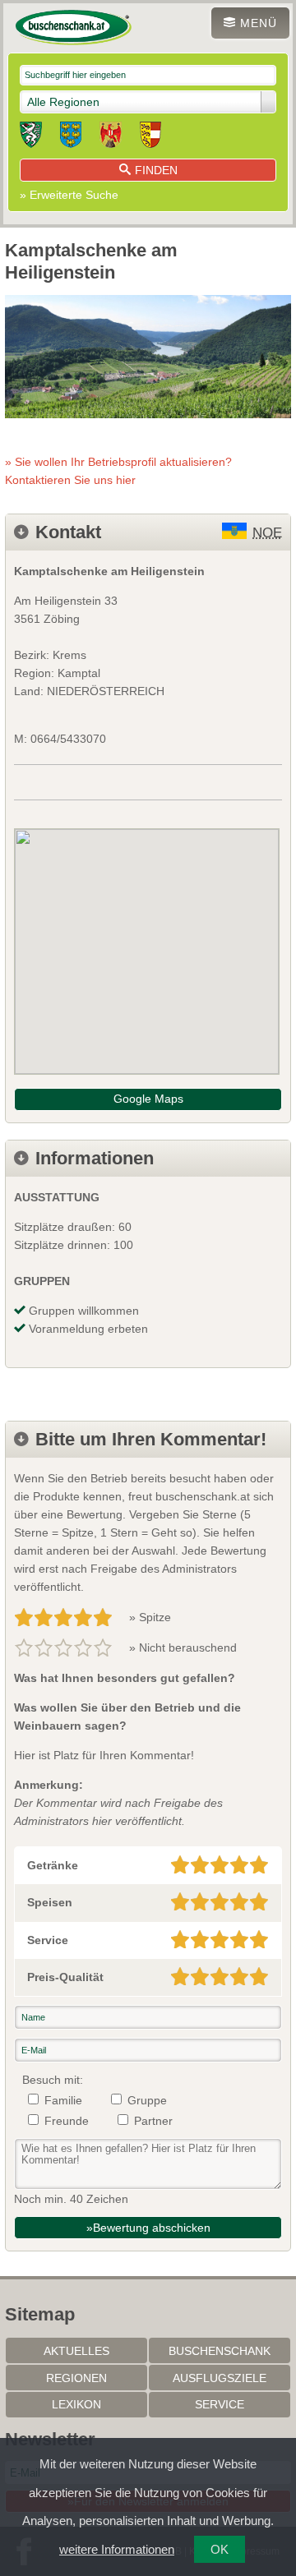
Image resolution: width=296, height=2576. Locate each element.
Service (220, 2404)
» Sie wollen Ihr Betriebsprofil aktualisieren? (118, 471)
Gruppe (147, 2100)
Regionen (76, 2378)
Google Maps (148, 1099)
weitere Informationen (117, 2549)
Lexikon (76, 2404)
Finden (156, 170)
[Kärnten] (150, 137)
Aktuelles (76, 2351)
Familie (63, 2100)
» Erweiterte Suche (69, 195)
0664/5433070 (68, 739)
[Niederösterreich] (71, 137)
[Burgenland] (111, 137)
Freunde (67, 2121)
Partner (153, 2121)
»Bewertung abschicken (148, 2228)
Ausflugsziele (220, 2378)
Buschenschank (220, 2351)
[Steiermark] (31, 137)
